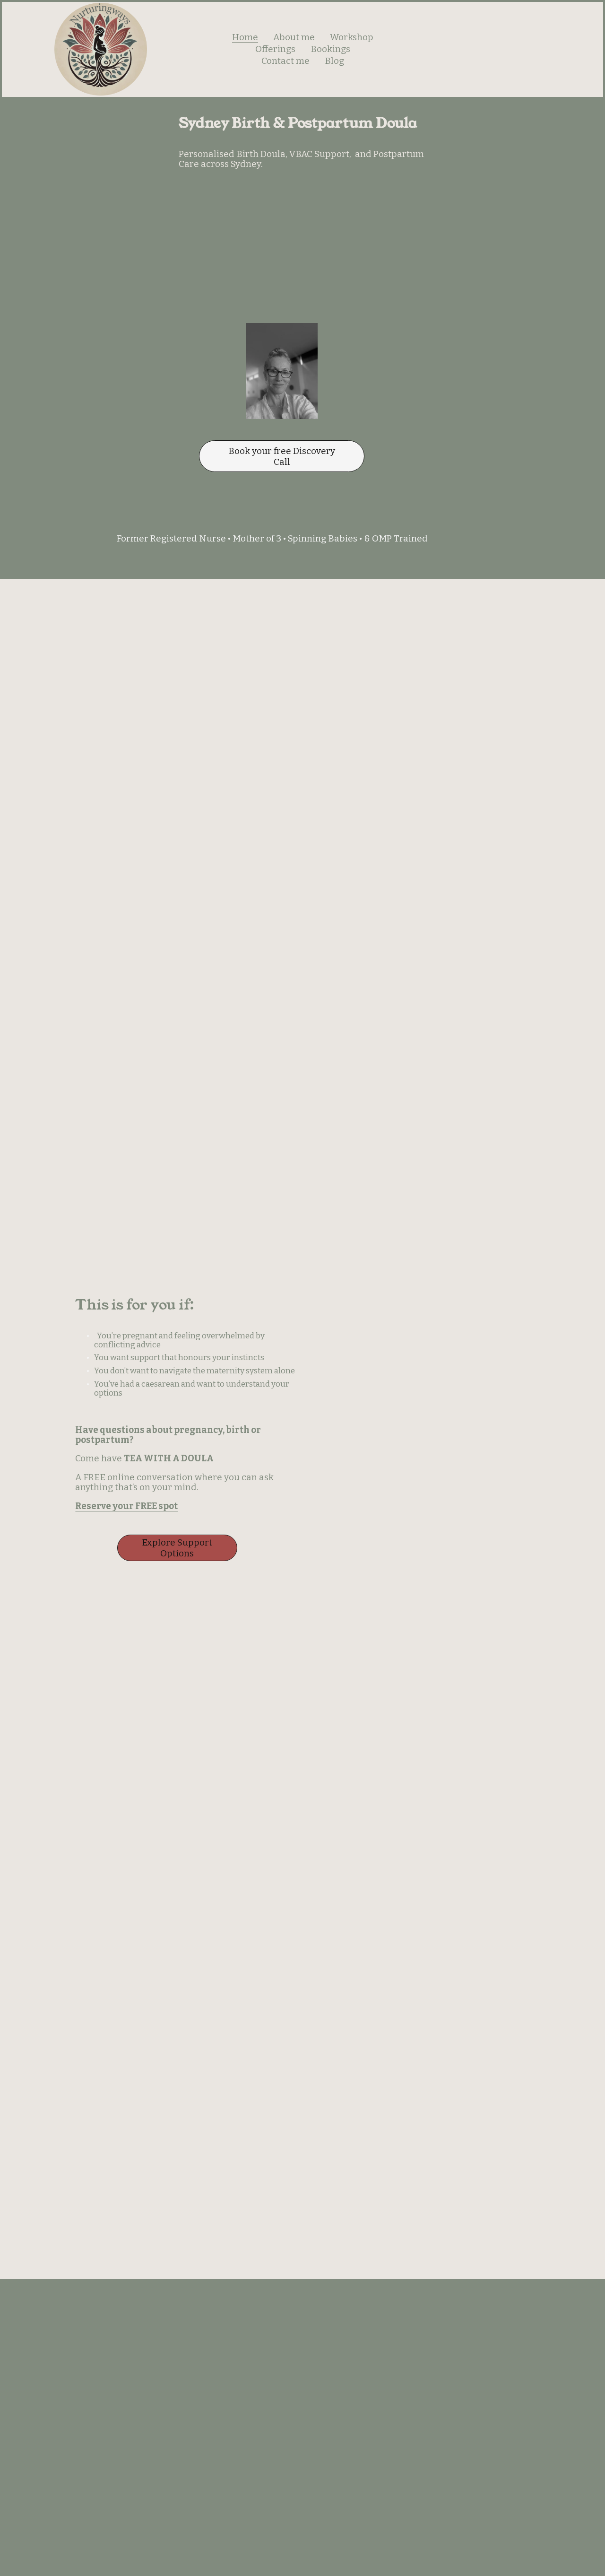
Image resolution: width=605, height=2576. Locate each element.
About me (294, 37)
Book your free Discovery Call (282, 456)
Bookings (330, 49)
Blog (334, 61)
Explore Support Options (177, 1548)
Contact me (285, 61)
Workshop (352, 37)
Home (245, 37)
